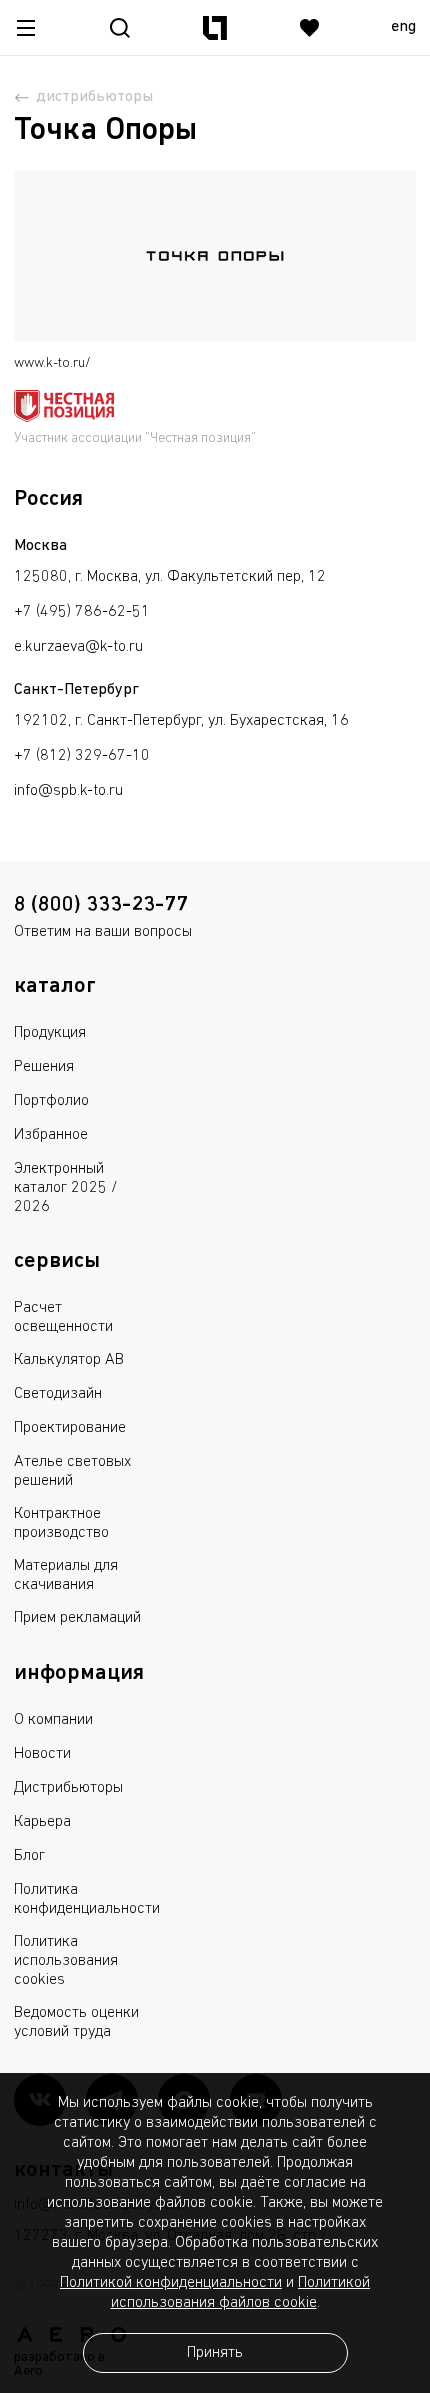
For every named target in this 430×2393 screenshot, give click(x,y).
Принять (215, 2353)
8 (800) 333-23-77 (101, 905)
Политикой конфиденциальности (171, 2283)
